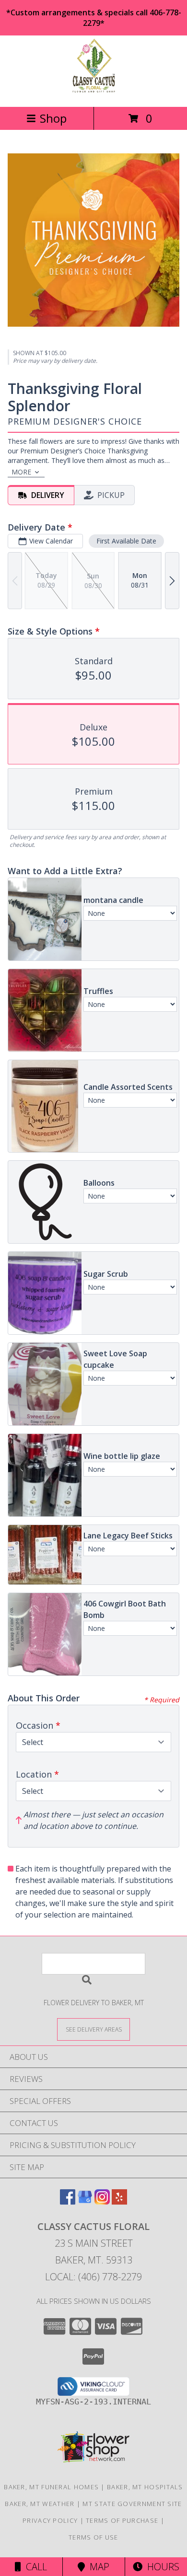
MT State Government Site (132, 2504)
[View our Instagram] (102, 2201)
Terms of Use (93, 2537)
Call (34, 2567)
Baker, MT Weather (40, 2504)
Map (97, 2567)
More (21, 472)
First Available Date (126, 541)
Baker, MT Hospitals (145, 2487)
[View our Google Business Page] (85, 2201)
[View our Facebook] (68, 2201)
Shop (53, 118)
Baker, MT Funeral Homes (51, 2487)
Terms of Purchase (122, 2520)
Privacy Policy (50, 2520)
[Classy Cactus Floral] (94, 93)
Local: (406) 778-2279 (93, 2277)
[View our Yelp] (119, 2201)
